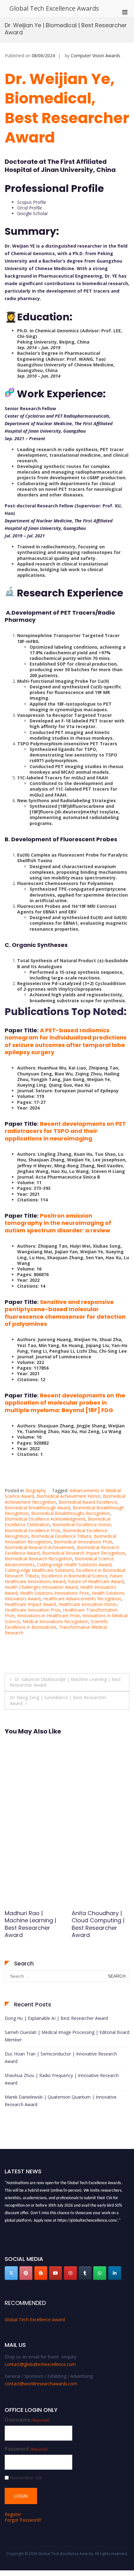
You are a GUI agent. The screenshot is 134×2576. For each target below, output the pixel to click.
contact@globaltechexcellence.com (40, 2364)
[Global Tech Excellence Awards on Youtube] (55, 2273)
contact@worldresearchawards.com (41, 2384)
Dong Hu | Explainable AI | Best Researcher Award (56, 2018)
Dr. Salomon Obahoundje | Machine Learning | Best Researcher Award (65, 1682)
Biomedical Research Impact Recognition (84, 1553)
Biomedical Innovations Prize (83, 1542)
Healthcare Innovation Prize (33, 1610)
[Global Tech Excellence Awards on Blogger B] (41, 2273)
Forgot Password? (23, 2520)
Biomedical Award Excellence (88, 1502)
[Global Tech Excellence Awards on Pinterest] (26, 2273)
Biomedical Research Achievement (40, 1547)
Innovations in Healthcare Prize (48, 1615)
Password (26, 2449)
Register (13, 2514)
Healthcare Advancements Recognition (82, 1599)
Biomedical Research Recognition (38, 1559)
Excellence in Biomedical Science (74, 1576)
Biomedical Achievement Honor (68, 1496)
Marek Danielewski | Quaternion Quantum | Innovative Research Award (61, 2101)
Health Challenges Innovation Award (41, 1587)
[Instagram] (70, 2273)
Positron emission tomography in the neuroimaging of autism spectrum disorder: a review (58, 1223)
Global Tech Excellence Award (35, 2319)
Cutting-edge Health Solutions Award (74, 1565)
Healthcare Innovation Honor (88, 1604)
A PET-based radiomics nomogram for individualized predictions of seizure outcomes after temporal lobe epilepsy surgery (66, 1041)
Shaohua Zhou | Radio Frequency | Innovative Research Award (62, 2079)
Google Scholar (33, 213)
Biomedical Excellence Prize (33, 1530)
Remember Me (26, 2478)
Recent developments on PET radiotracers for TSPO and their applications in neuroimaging (65, 1131)
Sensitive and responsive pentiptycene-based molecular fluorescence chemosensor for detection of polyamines (65, 1313)
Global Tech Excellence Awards (54, 8)
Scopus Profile (32, 202)
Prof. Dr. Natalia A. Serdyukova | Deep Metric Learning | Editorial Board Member (31, 1928)
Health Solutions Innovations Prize (55, 1593)
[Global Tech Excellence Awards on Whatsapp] (100, 2273)
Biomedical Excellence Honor (82, 1524)
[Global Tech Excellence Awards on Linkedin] (115, 2273)
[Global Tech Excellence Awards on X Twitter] (11, 2273)
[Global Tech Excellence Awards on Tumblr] (85, 2273)
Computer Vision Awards (96, 55)
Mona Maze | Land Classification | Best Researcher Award (99, 1920)
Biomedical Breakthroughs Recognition (71, 1513)
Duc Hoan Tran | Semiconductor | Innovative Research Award (61, 2058)
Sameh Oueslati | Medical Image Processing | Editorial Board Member (67, 2036)
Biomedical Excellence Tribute (61, 1536)
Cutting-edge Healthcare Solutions (39, 1570)
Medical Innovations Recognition (55, 1621)
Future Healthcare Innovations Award (64, 1579)
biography (36, 1490)
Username (27, 2420)
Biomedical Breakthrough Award (37, 1508)
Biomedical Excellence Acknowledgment (45, 1519)
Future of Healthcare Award (96, 1581)
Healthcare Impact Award (30, 1604)
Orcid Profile (30, 208)
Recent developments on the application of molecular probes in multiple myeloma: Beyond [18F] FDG (65, 1403)
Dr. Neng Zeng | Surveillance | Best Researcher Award (58, 1700)
